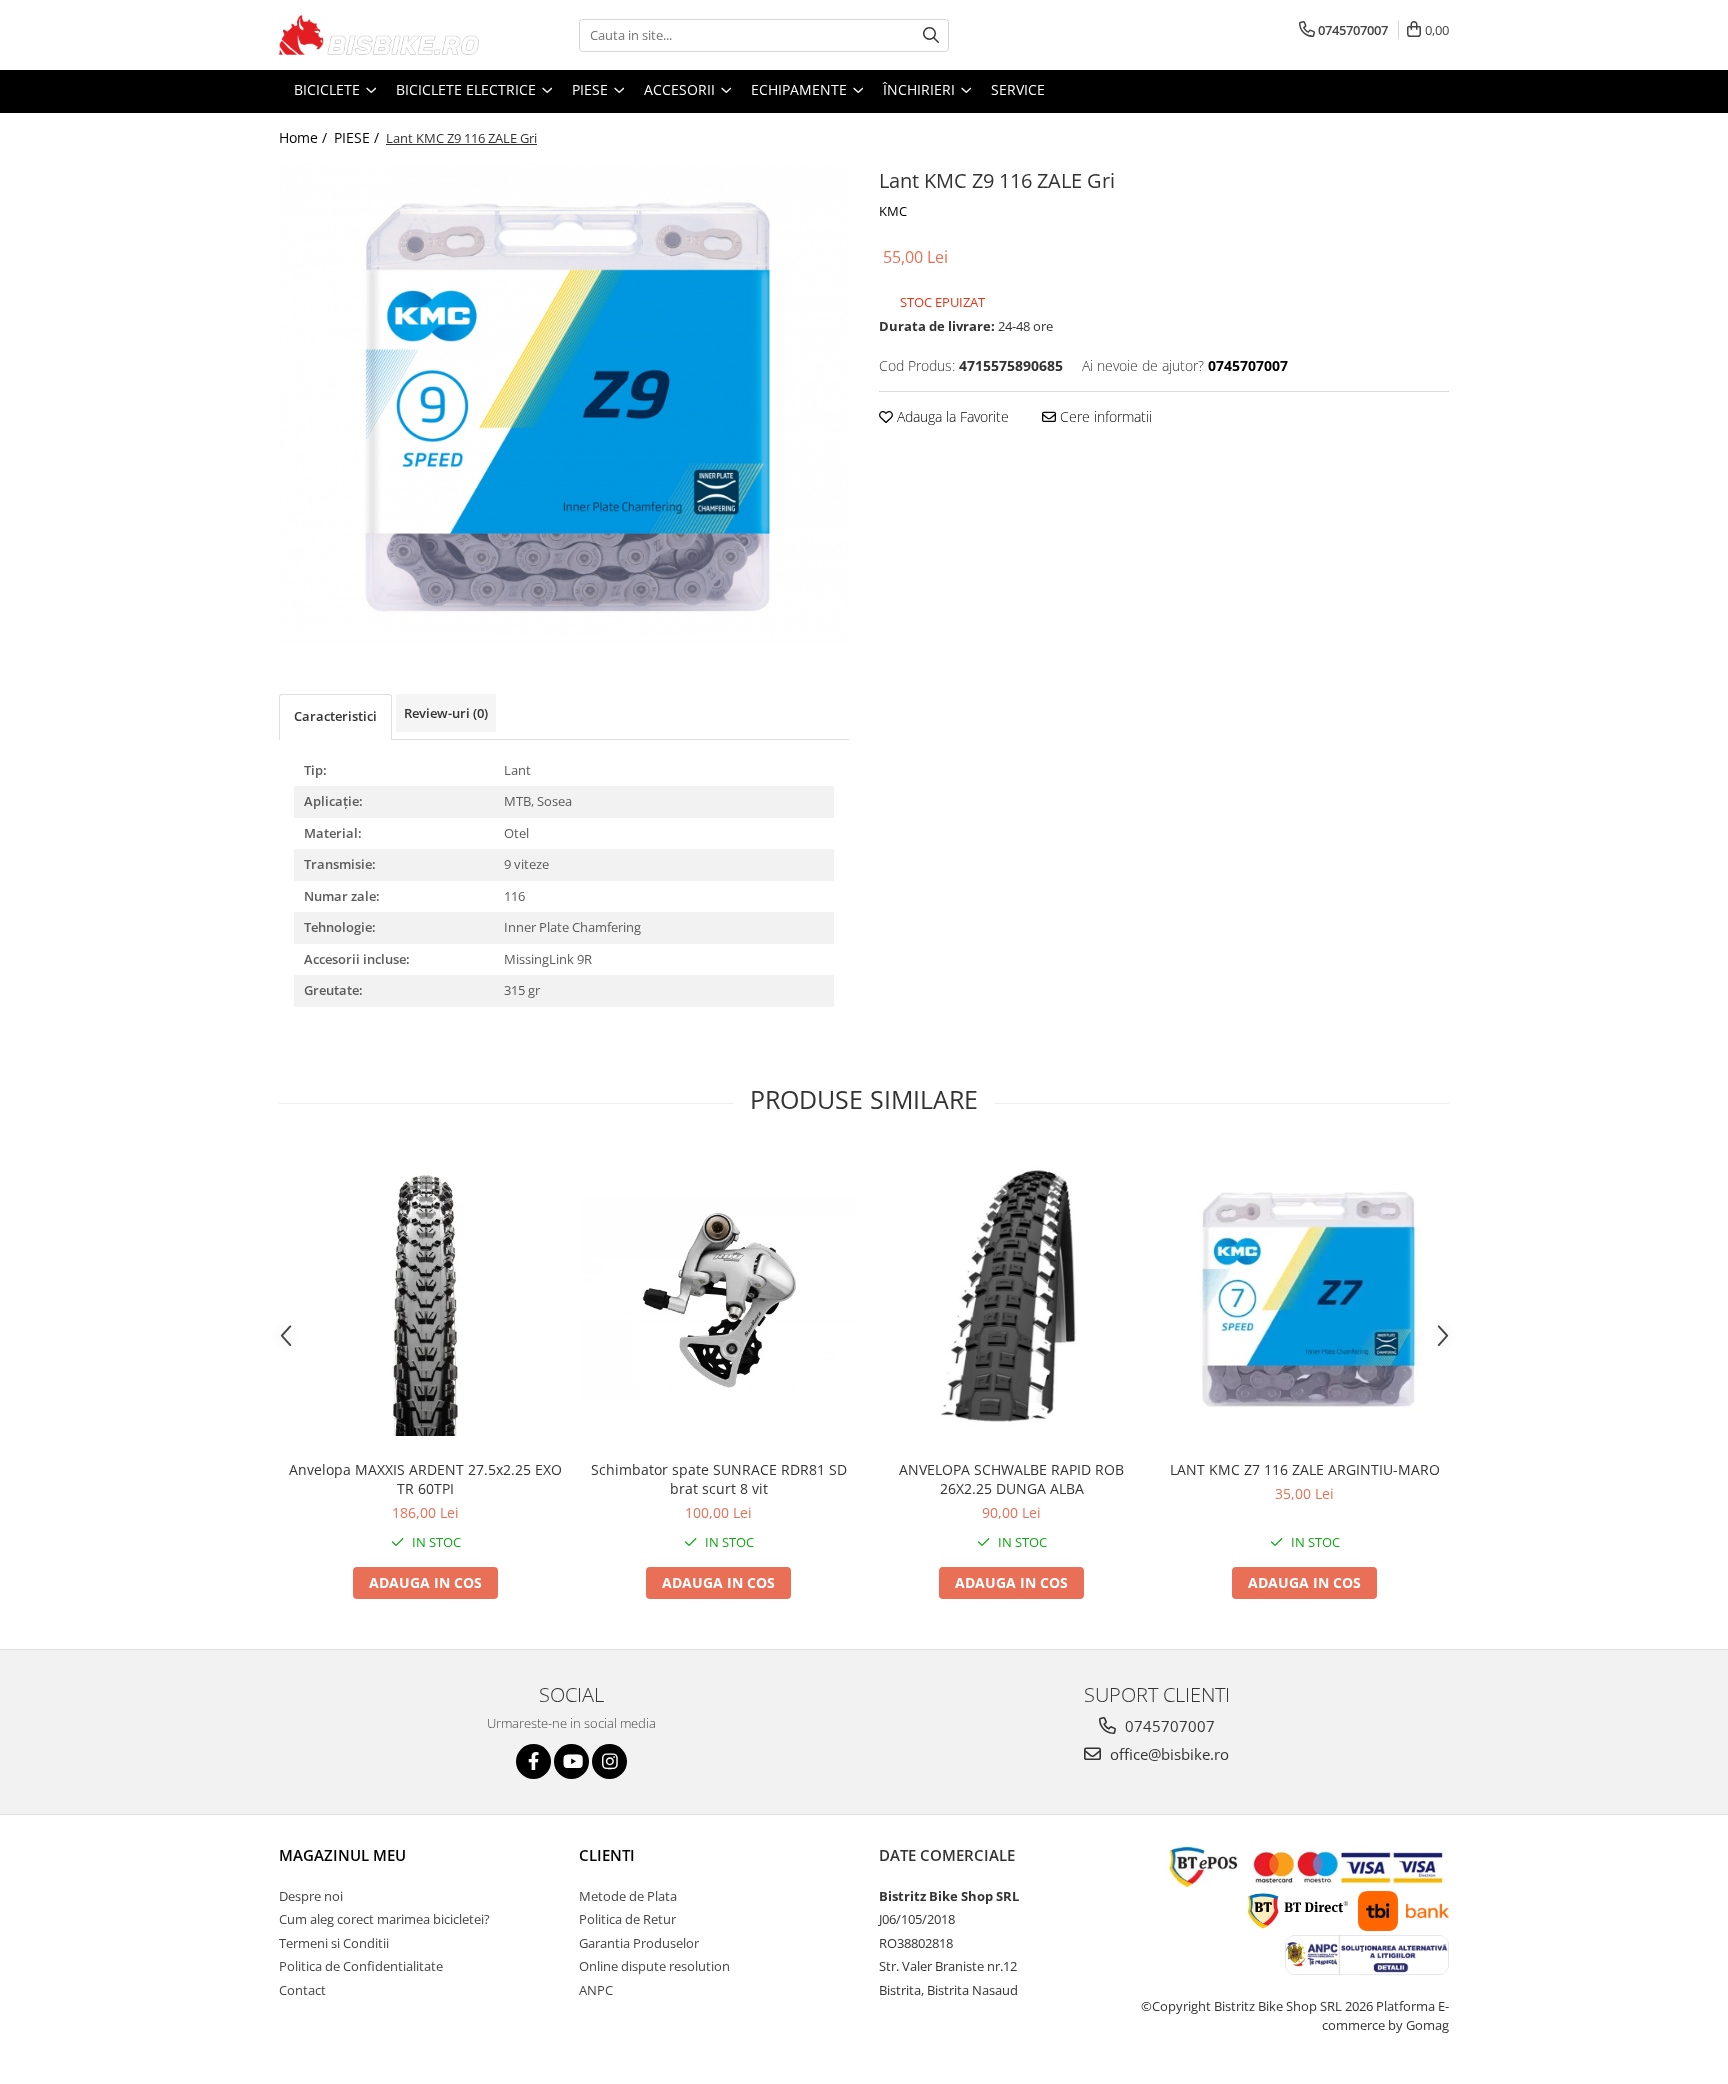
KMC (893, 211)
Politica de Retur (627, 1919)
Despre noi (311, 1896)
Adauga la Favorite (951, 416)
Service (1018, 89)
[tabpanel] (564, 403)
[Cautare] (931, 35)
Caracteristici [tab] (335, 716)
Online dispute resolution (654, 1966)
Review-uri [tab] (446, 713)
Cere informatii (1104, 416)
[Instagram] (609, 1761)
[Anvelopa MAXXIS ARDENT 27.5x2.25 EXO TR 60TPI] (425, 1299)
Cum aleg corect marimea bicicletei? (384, 1919)
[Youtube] (571, 1761)
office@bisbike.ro (1167, 1754)
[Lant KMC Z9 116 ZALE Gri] (564, 403)
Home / (305, 137)
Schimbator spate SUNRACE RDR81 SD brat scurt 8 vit (719, 1479)
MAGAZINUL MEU (342, 1855)
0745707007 (1168, 1726)
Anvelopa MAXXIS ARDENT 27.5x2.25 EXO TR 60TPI (425, 1479)
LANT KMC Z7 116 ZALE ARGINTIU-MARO (1305, 1469)
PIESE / (358, 137)
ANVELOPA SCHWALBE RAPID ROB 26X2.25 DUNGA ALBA (1011, 1479)
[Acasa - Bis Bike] (379, 35)
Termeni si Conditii (334, 1943)
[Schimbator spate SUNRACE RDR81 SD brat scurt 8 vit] (718, 1299)
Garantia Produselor (639, 1943)
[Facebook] (533, 1761)
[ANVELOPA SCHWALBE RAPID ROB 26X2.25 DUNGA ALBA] (1011, 1299)
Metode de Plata (628, 1896)
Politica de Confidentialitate (361, 1966)
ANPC (596, 1990)
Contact (302, 1990)
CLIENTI (607, 1855)
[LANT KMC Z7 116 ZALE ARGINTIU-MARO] (1304, 1298)
